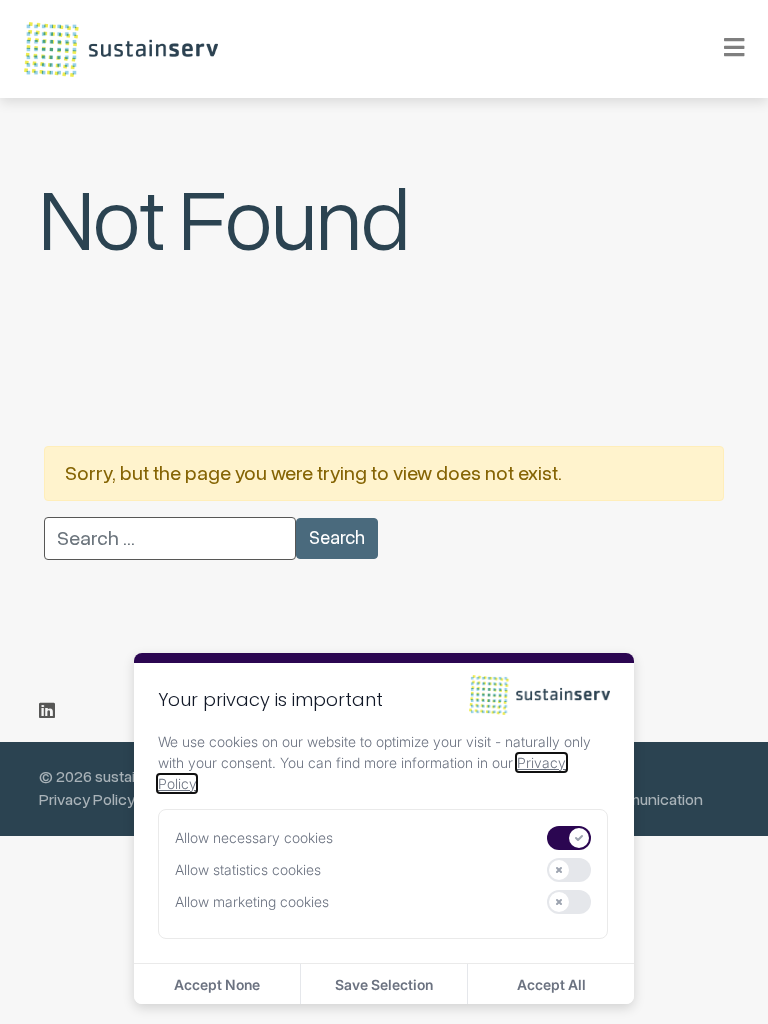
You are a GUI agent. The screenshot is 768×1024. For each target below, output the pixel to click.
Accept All (551, 984)
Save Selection (384, 984)
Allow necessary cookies (254, 837)
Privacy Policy (87, 800)
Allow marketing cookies (252, 901)
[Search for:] (170, 538)
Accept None (217, 984)
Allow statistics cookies (248, 869)
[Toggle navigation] (720, 49)
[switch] (569, 838)
